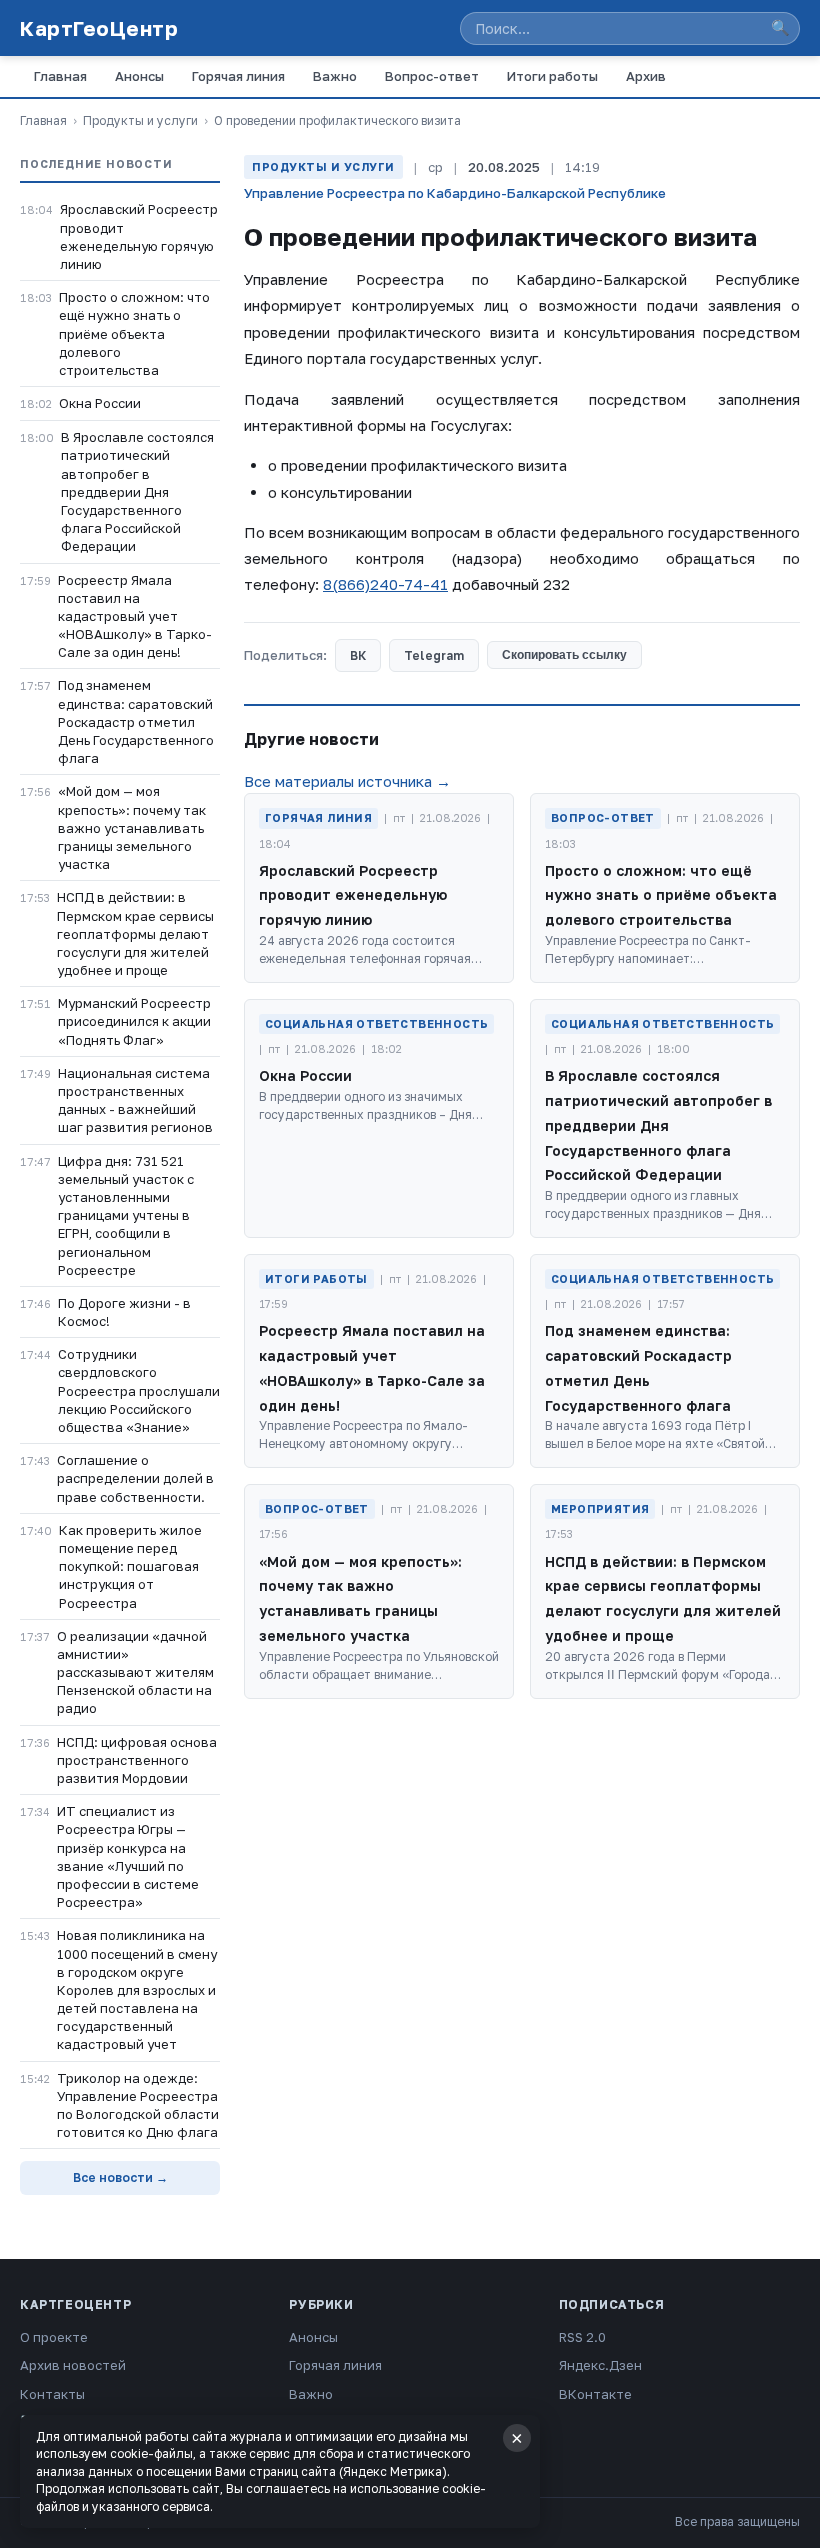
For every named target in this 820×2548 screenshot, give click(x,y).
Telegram (434, 655)
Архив (646, 76)
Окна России (100, 403)
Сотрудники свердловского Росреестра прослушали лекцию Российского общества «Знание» (139, 1390)
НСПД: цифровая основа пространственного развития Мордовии (137, 1760)
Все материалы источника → (347, 781)
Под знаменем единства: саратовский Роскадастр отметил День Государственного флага (136, 721)
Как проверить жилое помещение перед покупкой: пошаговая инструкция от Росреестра (130, 1566)
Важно (335, 76)
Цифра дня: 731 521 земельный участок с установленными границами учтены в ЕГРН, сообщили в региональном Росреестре (126, 1215)
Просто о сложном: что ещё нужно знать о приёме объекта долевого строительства (134, 333)
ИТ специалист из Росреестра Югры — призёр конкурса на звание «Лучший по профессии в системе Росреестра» (128, 1856)
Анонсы (139, 76)
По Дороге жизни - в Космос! (124, 1312)
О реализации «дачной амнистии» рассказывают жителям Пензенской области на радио (135, 1672)
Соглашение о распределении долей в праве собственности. (135, 1478)
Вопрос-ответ (432, 76)
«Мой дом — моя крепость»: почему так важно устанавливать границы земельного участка (132, 827)
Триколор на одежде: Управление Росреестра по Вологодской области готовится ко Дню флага (138, 2105)
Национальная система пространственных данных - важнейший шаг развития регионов (135, 1100)
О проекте (54, 2337)
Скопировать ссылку (564, 655)
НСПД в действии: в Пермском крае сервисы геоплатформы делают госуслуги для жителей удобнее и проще (135, 933)
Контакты (52, 2394)
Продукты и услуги (140, 120)
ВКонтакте (595, 2394)
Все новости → (120, 2177)
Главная (60, 76)
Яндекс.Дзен (600, 2365)
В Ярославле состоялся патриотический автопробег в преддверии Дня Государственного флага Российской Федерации (137, 491)
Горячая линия (238, 76)
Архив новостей (73, 2365)
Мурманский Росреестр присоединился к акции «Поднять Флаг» (134, 1021)
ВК (358, 655)
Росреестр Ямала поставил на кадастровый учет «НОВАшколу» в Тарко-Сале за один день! (135, 616)
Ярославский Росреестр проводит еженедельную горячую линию (139, 236)
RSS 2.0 (582, 2337)
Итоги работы (552, 76)
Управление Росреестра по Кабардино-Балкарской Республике (455, 193)
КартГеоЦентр (99, 28)
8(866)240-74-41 (385, 584)
